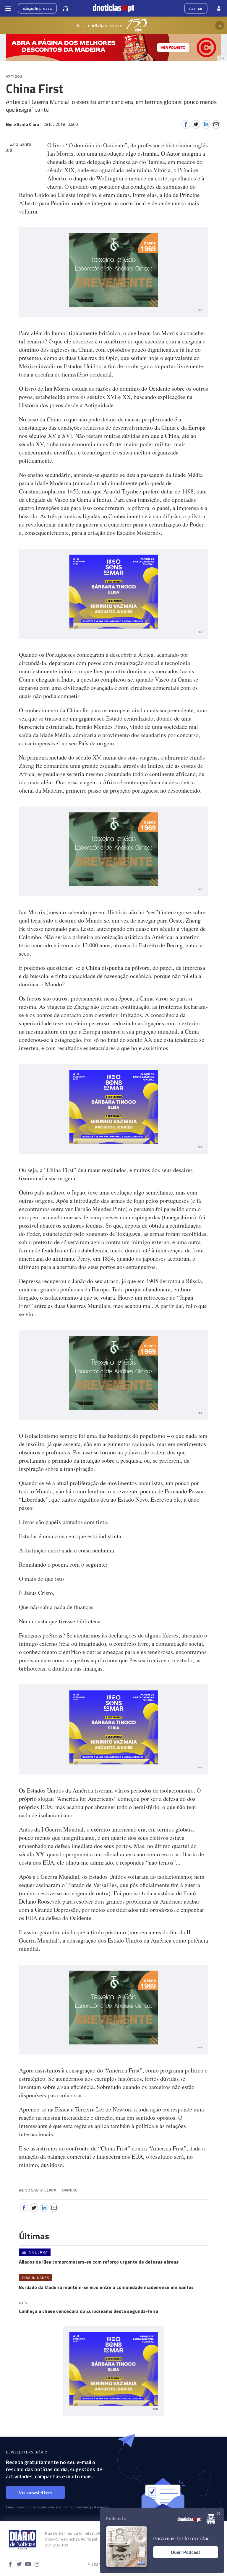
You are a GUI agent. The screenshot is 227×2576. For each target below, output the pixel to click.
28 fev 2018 (61, 124)
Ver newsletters (36, 2492)
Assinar (196, 8)
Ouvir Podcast (186, 2552)
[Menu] (8, 8)
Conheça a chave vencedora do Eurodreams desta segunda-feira (89, 2311)
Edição (37, 8)
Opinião (70, 2190)
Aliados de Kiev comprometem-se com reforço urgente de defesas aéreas (99, 2262)
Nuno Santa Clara (38, 2190)
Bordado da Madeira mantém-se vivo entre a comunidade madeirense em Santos (106, 2287)
